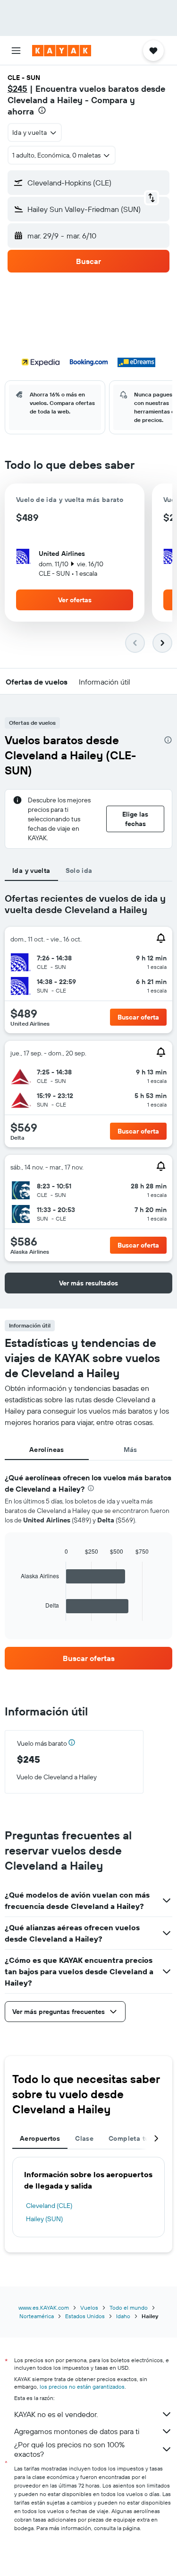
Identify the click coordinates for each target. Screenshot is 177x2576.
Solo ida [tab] (79, 870)
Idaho (123, 2316)
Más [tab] (131, 1450)
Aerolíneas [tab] (47, 1450)
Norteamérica (37, 2316)
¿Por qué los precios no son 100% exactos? (69, 2449)
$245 (17, 89)
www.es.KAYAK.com (44, 2308)
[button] (16, 51)
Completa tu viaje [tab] (137, 2138)
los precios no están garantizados (82, 2387)
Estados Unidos (85, 2316)
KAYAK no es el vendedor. (56, 2414)
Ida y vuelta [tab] (31, 870)
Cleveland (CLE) (49, 2206)
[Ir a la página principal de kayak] (62, 51)
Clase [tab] (84, 2138)
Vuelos (89, 2308)
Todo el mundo (129, 2308)
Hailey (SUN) (44, 2219)
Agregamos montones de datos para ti (77, 2431)
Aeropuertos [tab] (40, 2138)
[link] (88, 1658)
